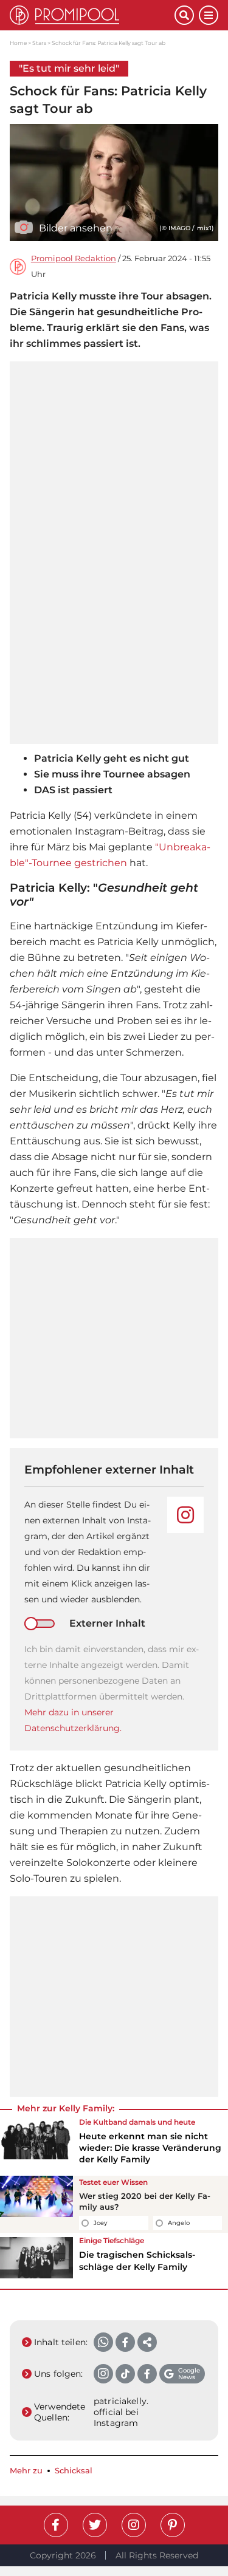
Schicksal (74, 2471)
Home (18, 43)
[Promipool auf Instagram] (134, 2525)
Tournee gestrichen (79, 863)
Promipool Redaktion (74, 258)
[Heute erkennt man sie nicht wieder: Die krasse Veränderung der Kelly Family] (36, 2145)
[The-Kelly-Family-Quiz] (36, 2204)
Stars (39, 43)
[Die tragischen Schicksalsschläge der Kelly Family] (36, 2258)
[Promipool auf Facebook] (56, 2525)
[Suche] (184, 15)
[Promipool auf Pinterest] (173, 2525)
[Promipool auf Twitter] (95, 2525)
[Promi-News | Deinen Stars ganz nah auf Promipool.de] (92, 15)
